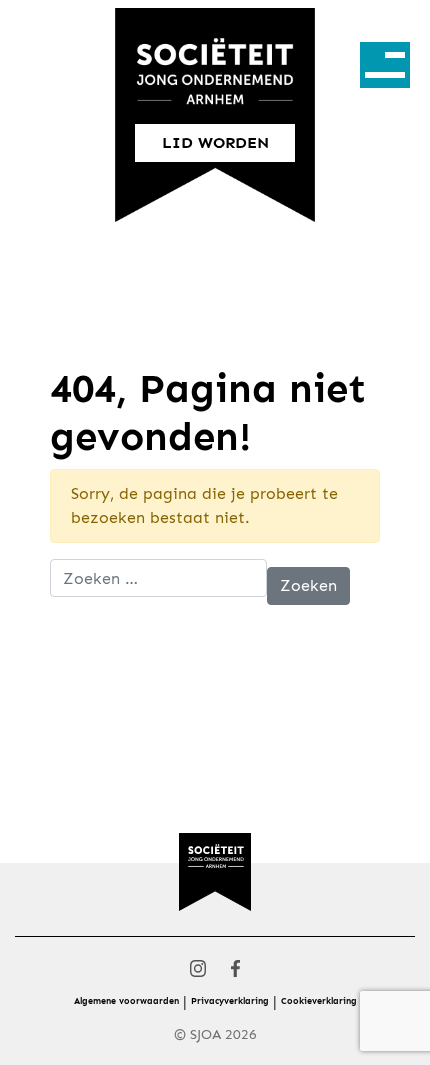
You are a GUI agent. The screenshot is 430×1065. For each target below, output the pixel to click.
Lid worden (215, 142)
